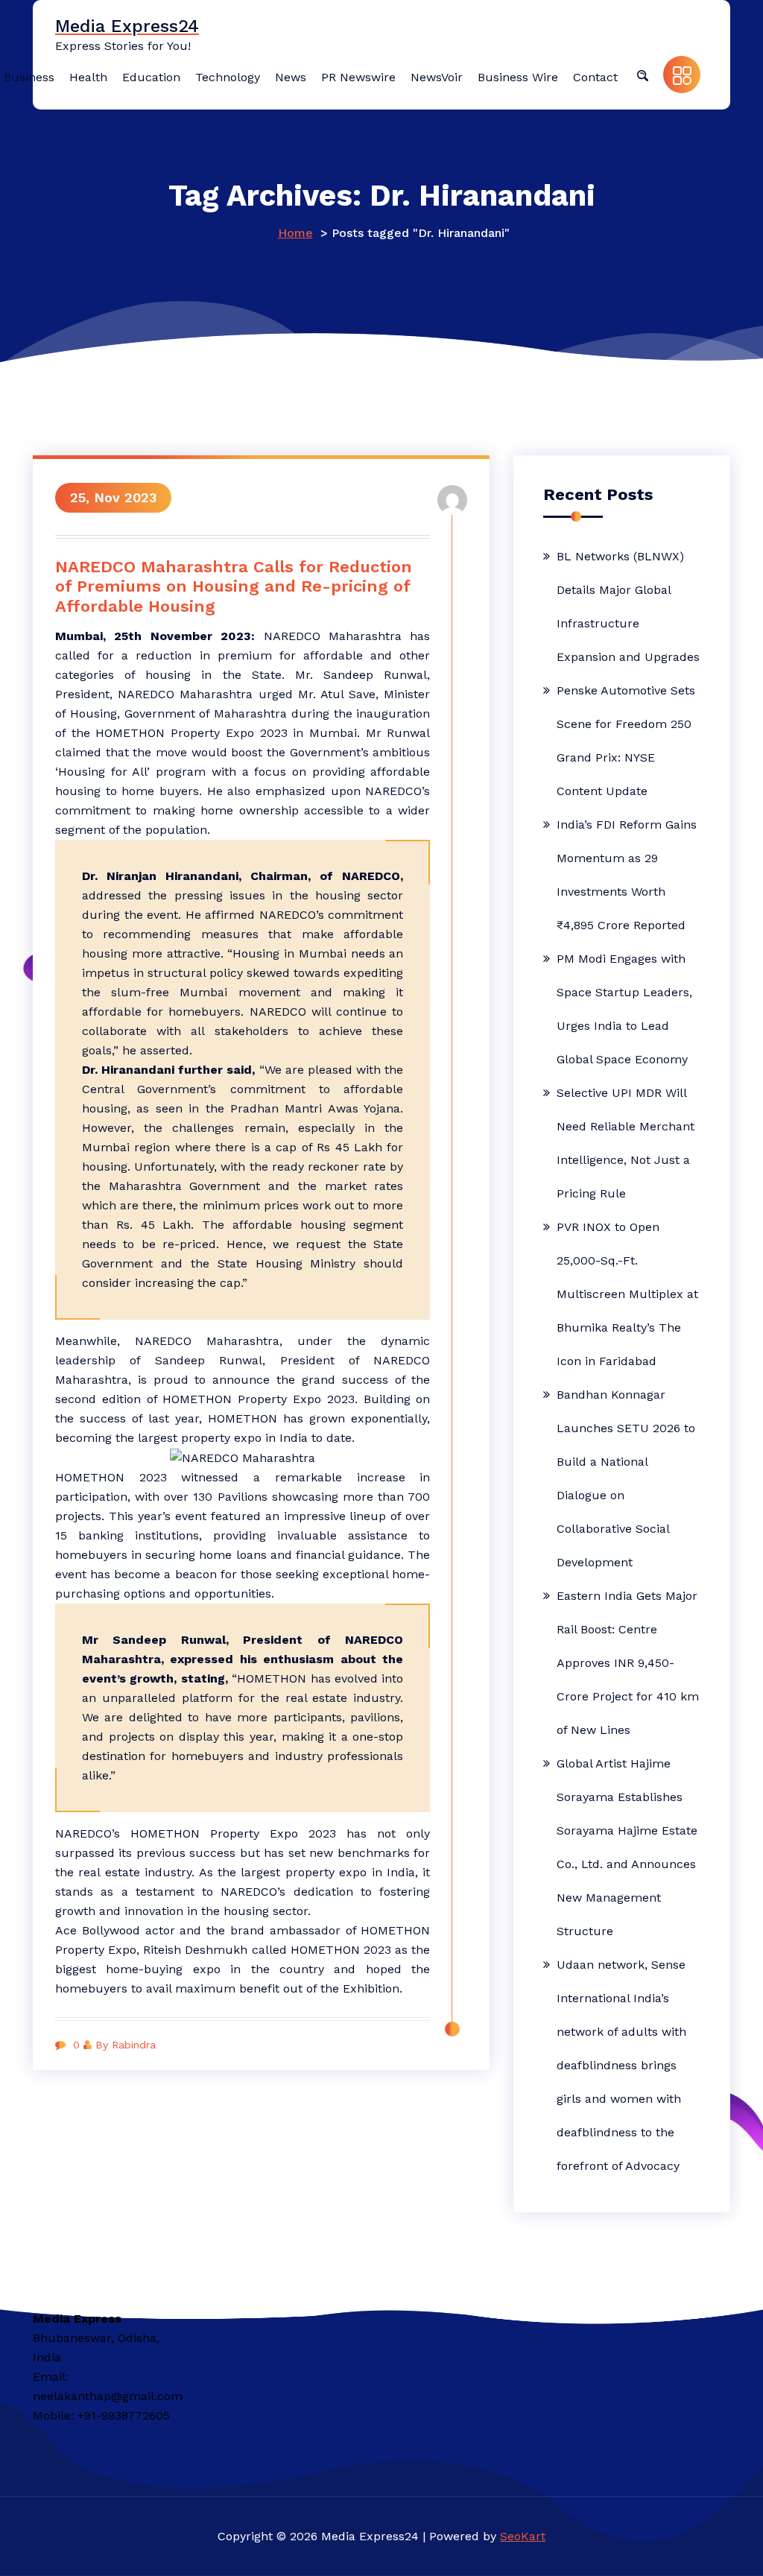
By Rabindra (126, 2045)
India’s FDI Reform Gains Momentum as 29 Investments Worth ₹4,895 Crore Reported (627, 875)
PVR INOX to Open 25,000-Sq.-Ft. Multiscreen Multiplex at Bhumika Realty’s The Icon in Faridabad (627, 1294)
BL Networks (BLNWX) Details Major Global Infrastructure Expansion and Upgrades (628, 607)
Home (295, 233)
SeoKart (523, 2536)
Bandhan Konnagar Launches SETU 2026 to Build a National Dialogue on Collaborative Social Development (626, 1478)
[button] (642, 75)
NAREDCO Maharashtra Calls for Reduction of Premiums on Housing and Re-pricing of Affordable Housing (234, 586)
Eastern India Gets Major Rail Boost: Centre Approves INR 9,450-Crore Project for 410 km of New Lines (628, 1663)
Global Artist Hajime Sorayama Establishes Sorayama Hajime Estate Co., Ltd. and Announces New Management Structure (627, 1847)
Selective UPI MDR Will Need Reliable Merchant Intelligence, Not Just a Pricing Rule (626, 1143)
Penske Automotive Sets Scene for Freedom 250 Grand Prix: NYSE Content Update (626, 741)
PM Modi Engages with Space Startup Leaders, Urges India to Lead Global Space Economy (624, 1009)
